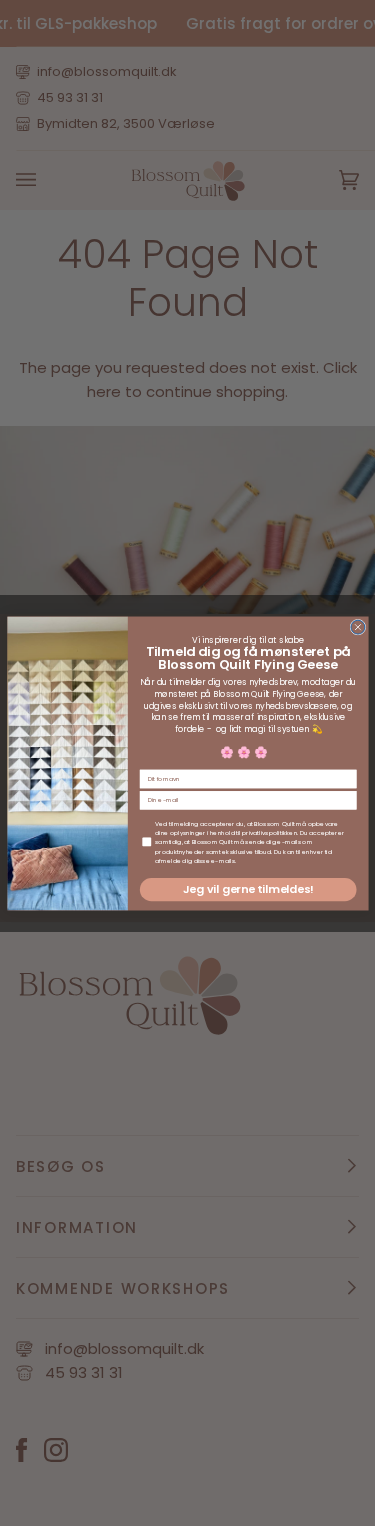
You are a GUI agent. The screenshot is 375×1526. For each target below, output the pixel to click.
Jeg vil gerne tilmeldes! (247, 888)
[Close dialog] (357, 627)
